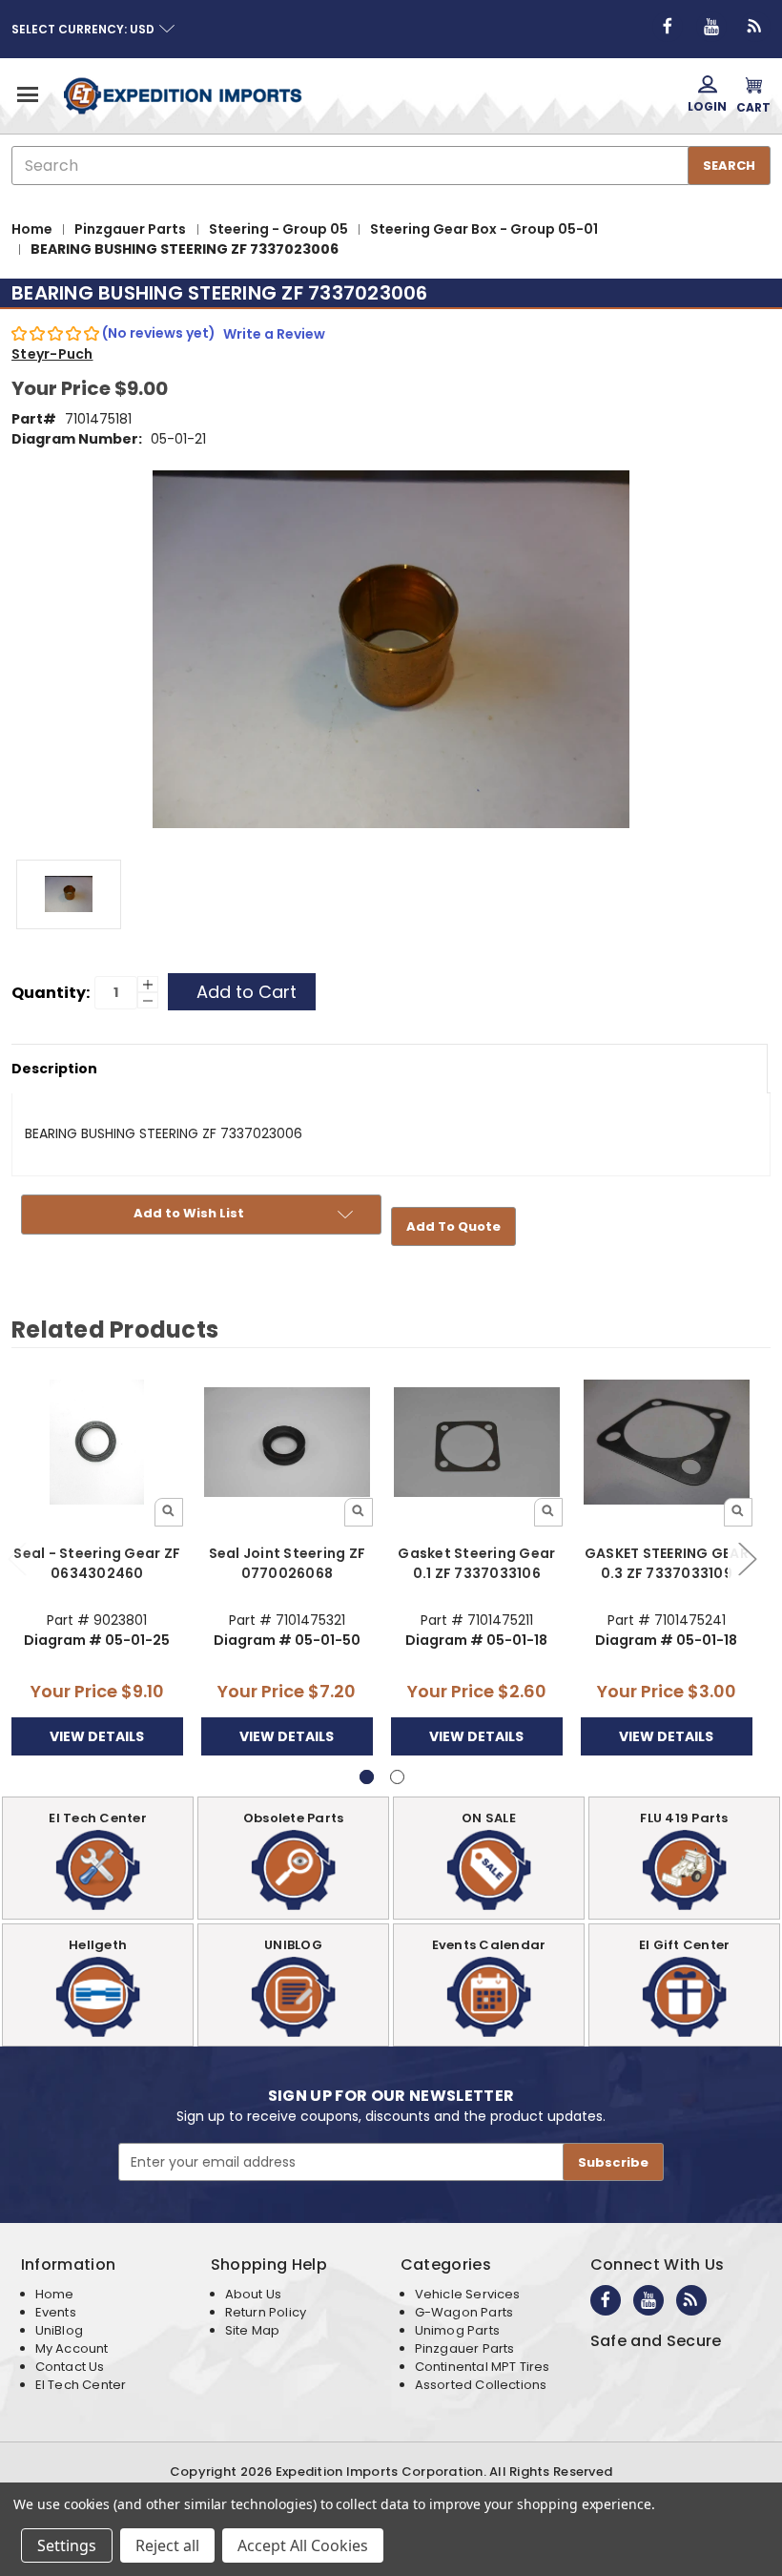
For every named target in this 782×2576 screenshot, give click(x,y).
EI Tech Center (81, 2385)
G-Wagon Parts (464, 2312)
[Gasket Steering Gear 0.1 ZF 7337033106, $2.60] (477, 1443)
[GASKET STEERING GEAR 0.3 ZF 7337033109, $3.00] (667, 1443)
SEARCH (729, 166)
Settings (67, 2545)
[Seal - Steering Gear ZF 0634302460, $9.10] (97, 1443)
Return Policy (266, 2312)
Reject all (167, 2545)
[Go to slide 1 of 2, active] (367, 1777)
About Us (253, 2294)
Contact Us (70, 2367)
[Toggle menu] (26, 94)
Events (56, 2312)
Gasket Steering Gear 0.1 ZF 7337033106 (476, 1563)
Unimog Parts (457, 2330)
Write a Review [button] (274, 334)
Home (55, 2294)
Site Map (252, 2330)
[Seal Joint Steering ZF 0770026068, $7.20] (287, 1443)
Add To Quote (453, 1226)
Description (54, 1069)
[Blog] (755, 27)
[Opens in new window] (668, 27)
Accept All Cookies (303, 2545)
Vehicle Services (468, 2294)
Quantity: (51, 993)
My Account (72, 2348)
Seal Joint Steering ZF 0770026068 (288, 1563)
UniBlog (59, 2330)
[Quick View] (169, 1512)
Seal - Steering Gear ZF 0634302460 (97, 1563)
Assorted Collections (481, 2385)
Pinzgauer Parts (465, 2348)
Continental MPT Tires (483, 2367)
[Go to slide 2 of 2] (747, 1558)
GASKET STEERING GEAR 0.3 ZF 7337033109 (667, 1563)
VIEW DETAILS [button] (97, 1736)
